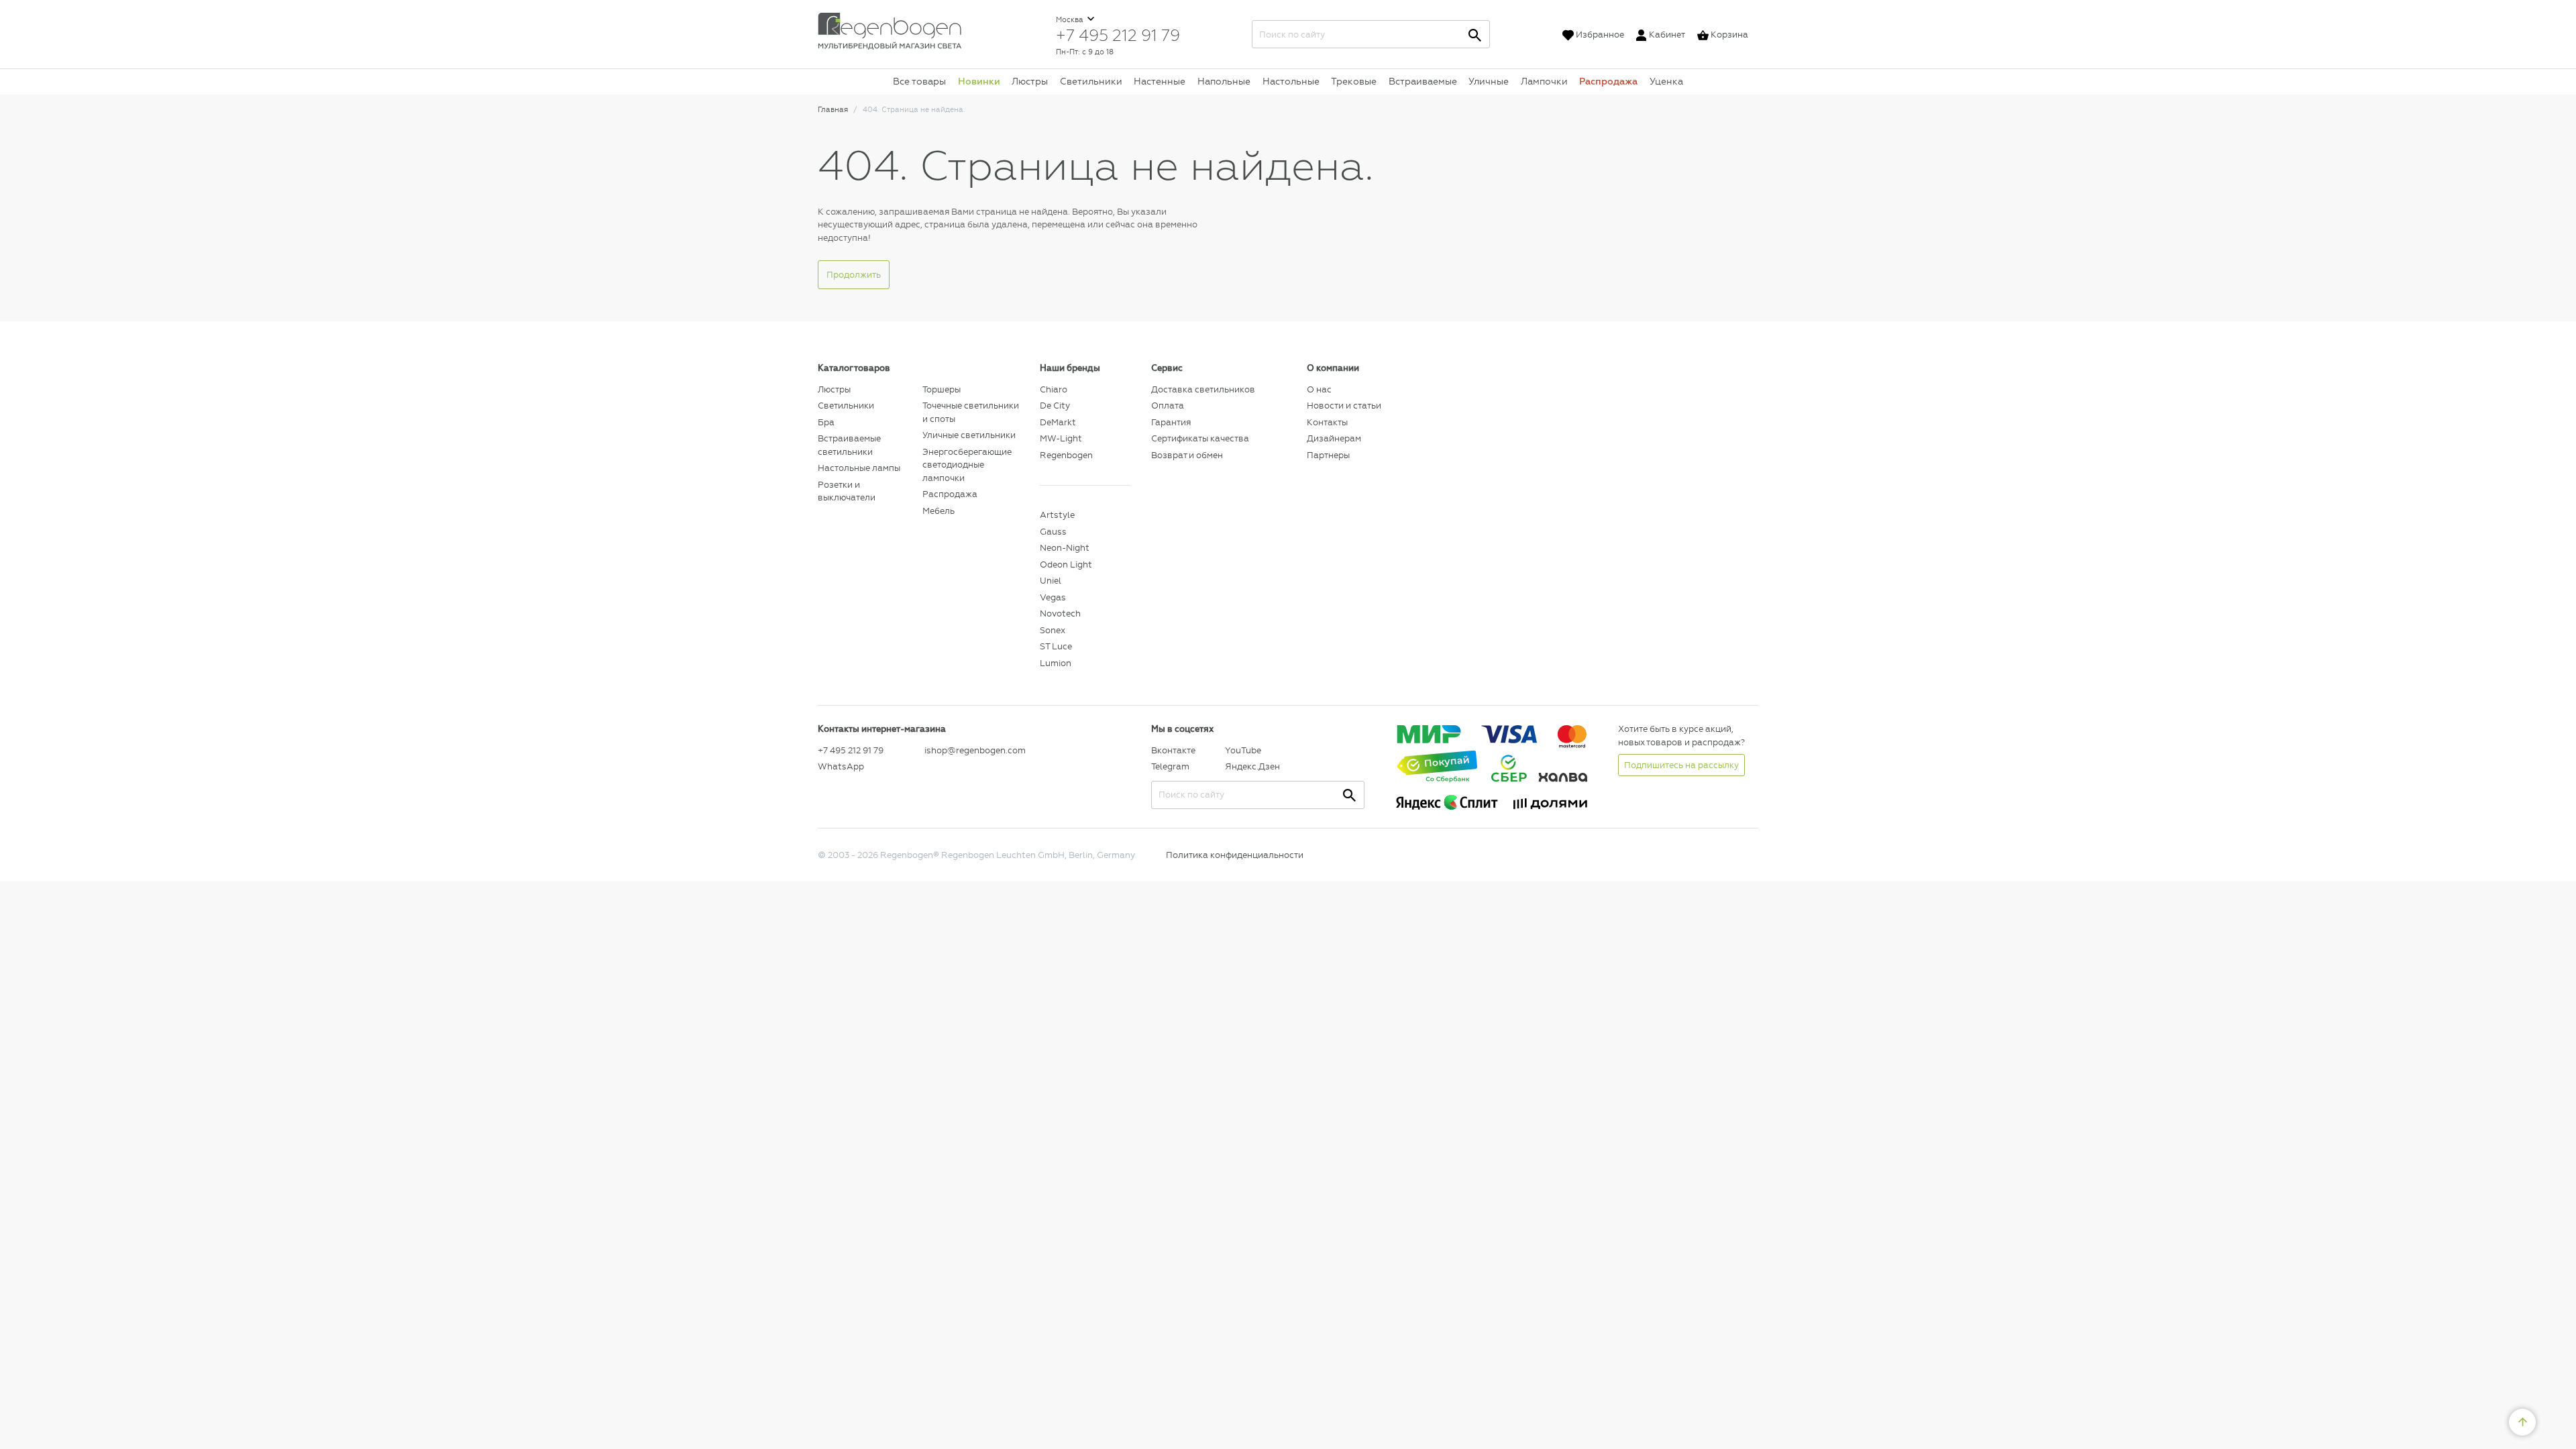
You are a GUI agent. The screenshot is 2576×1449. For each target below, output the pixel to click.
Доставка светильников (1203, 389)
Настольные (1291, 81)
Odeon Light (1066, 565)
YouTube (1243, 750)
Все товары (919, 81)
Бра (826, 422)
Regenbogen (1066, 455)
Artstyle (1057, 515)
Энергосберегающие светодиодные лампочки (967, 465)
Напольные (1224, 81)
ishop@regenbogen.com (974, 750)
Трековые (1354, 81)
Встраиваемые (1423, 81)
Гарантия (1171, 422)
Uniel (1051, 581)
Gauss (1053, 532)
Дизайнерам (1334, 438)
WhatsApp (841, 766)
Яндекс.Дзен (1252, 766)
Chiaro (1054, 389)
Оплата (1168, 406)
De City (1055, 406)
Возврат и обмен (1187, 455)
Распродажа (1608, 81)
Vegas (1053, 597)
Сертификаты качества (1200, 438)
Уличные (1489, 81)
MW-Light (1061, 438)
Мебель (938, 511)
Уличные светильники (969, 435)
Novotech (1060, 613)
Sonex (1053, 630)
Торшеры (942, 389)
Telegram (1170, 766)
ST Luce (1056, 646)
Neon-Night (1065, 548)
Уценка (1666, 81)
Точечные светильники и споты (971, 412)
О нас (1319, 389)
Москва (1071, 20)
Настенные (1160, 81)
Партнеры (1328, 455)
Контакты (1327, 422)
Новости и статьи (1344, 406)
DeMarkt (1058, 422)
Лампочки (1544, 81)
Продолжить (854, 275)
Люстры (1030, 81)
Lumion (1056, 663)
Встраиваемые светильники (849, 445)
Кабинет (1667, 35)
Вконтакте (1173, 750)
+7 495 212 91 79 (1118, 35)
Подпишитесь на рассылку (1681, 765)
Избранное (1600, 35)
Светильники (1091, 81)
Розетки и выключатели (847, 491)
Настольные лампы (859, 468)
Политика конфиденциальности (1235, 855)
